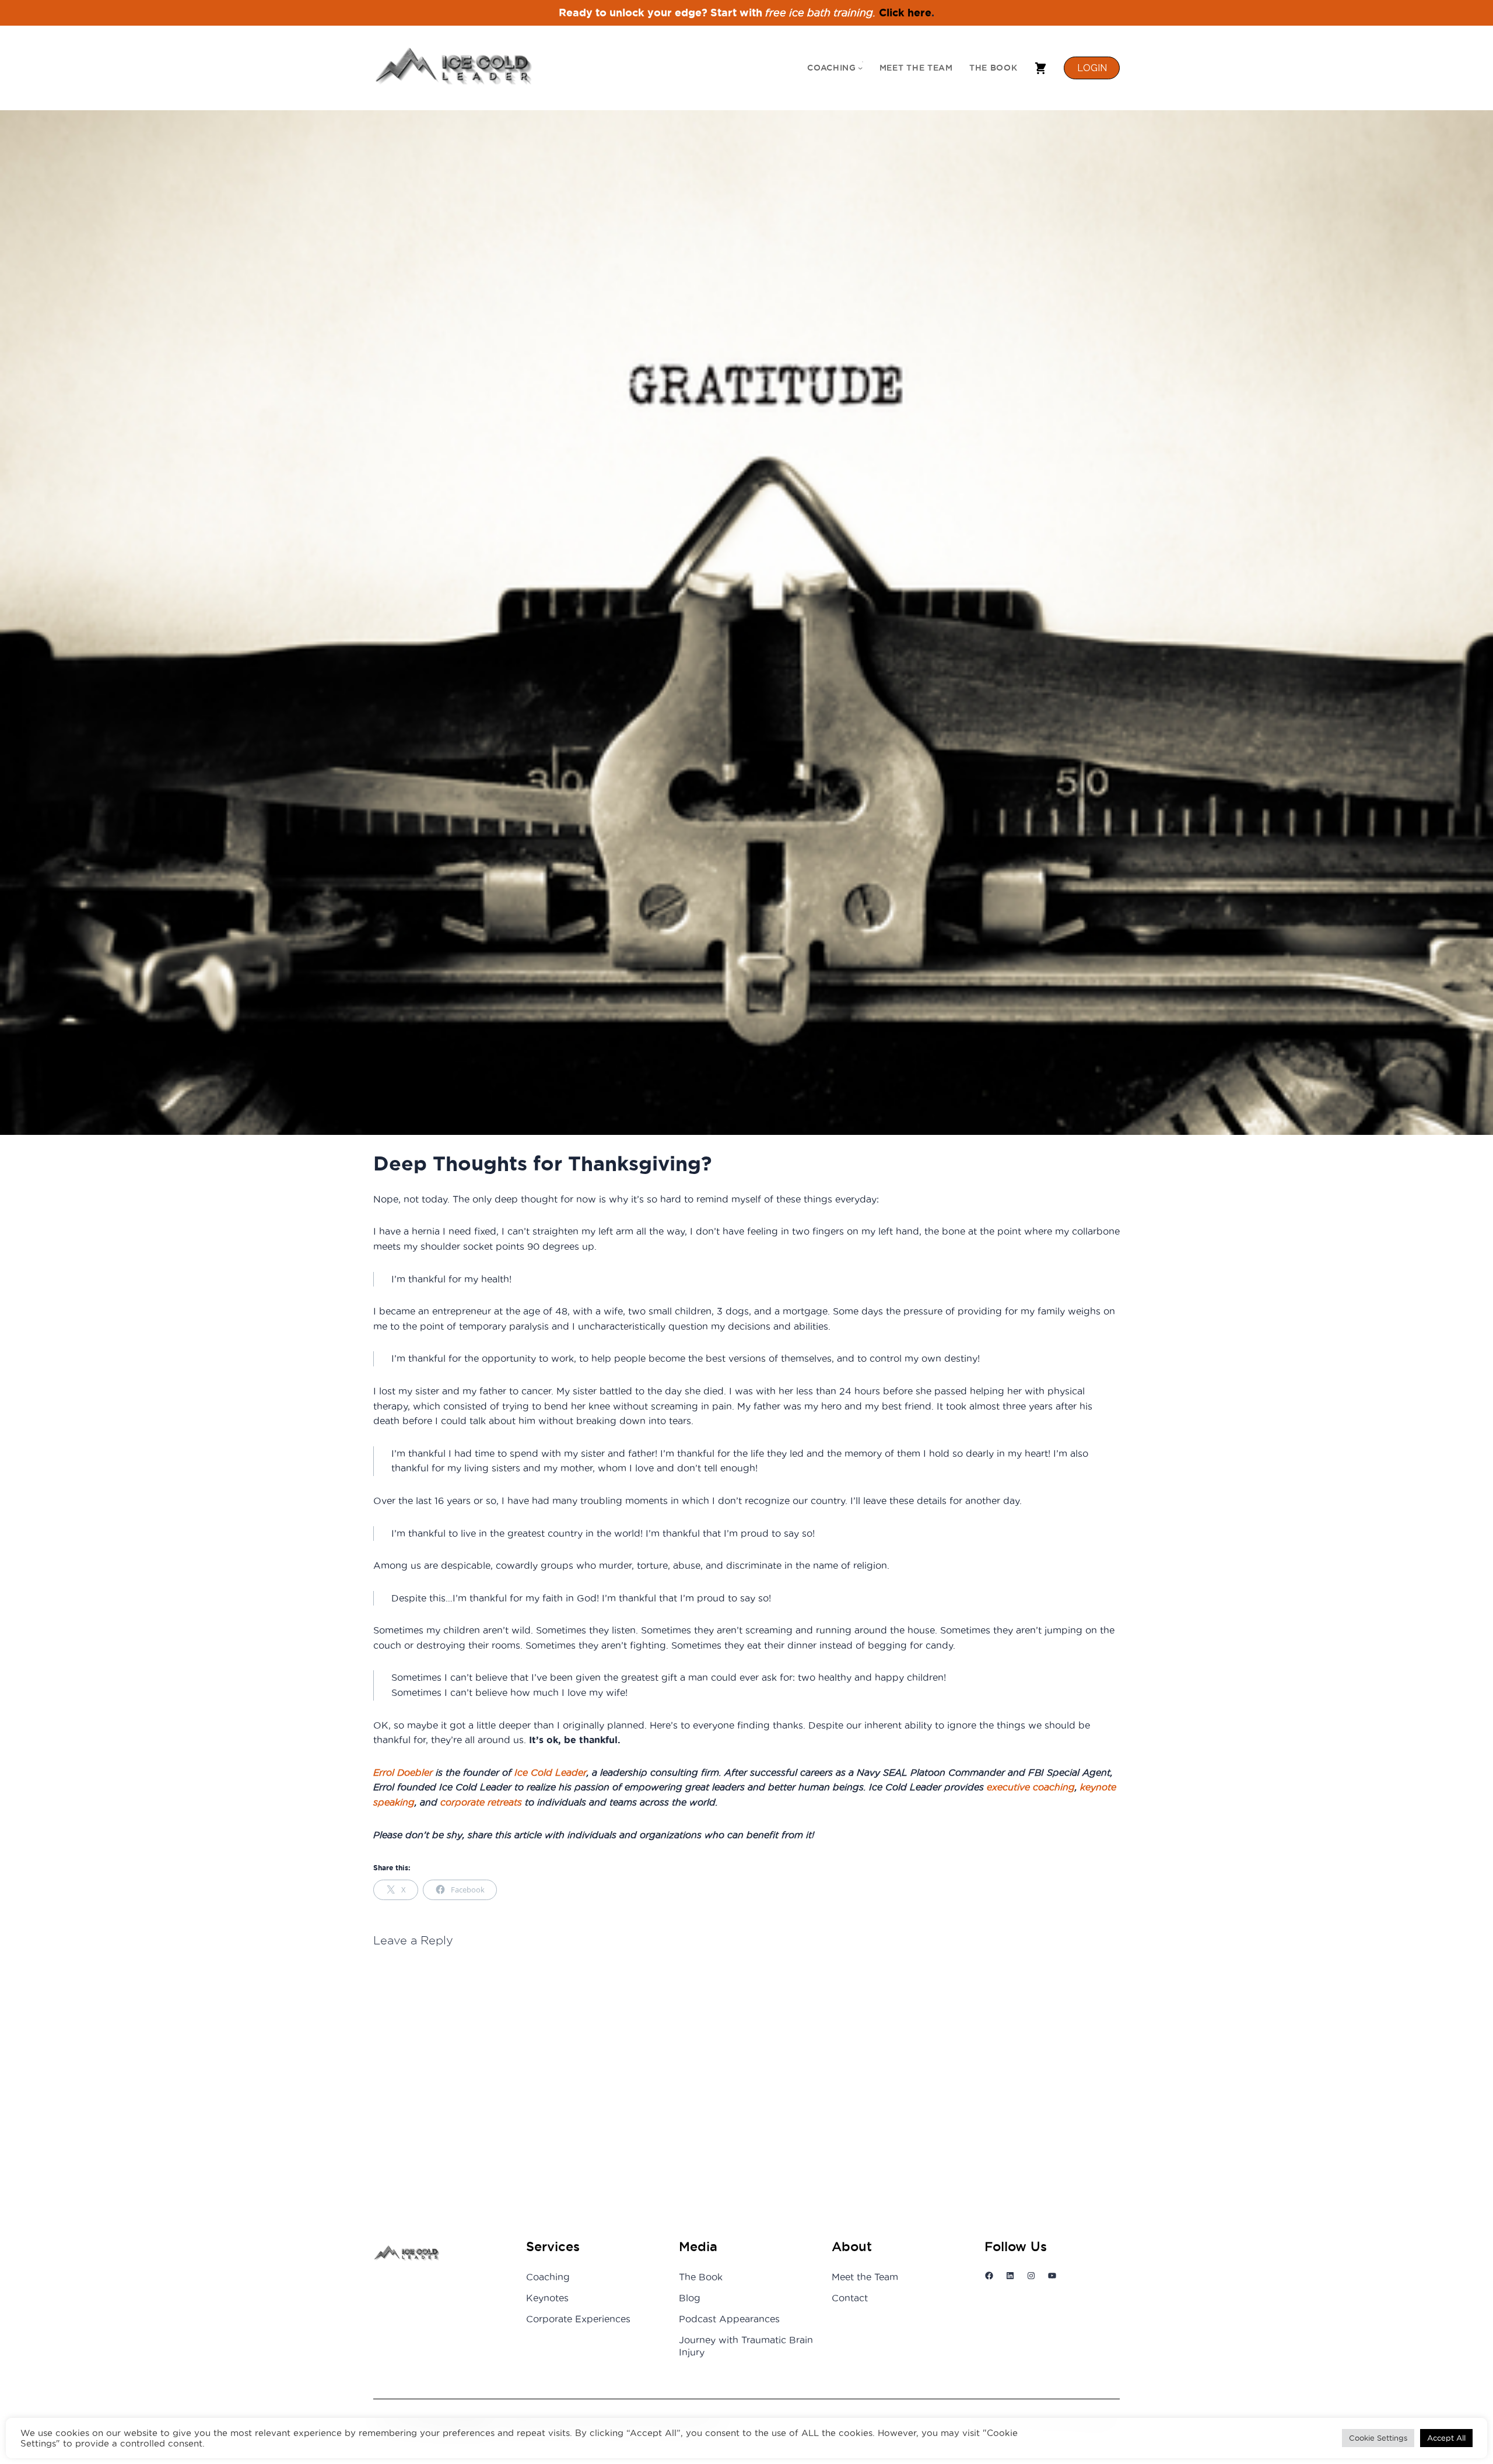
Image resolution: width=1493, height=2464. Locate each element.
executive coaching (1031, 1787)
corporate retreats (481, 1802)
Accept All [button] (1446, 2438)
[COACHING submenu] (860, 68)
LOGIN (1092, 68)
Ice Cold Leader (551, 1773)
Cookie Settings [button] (1378, 2438)
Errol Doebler (403, 1773)
